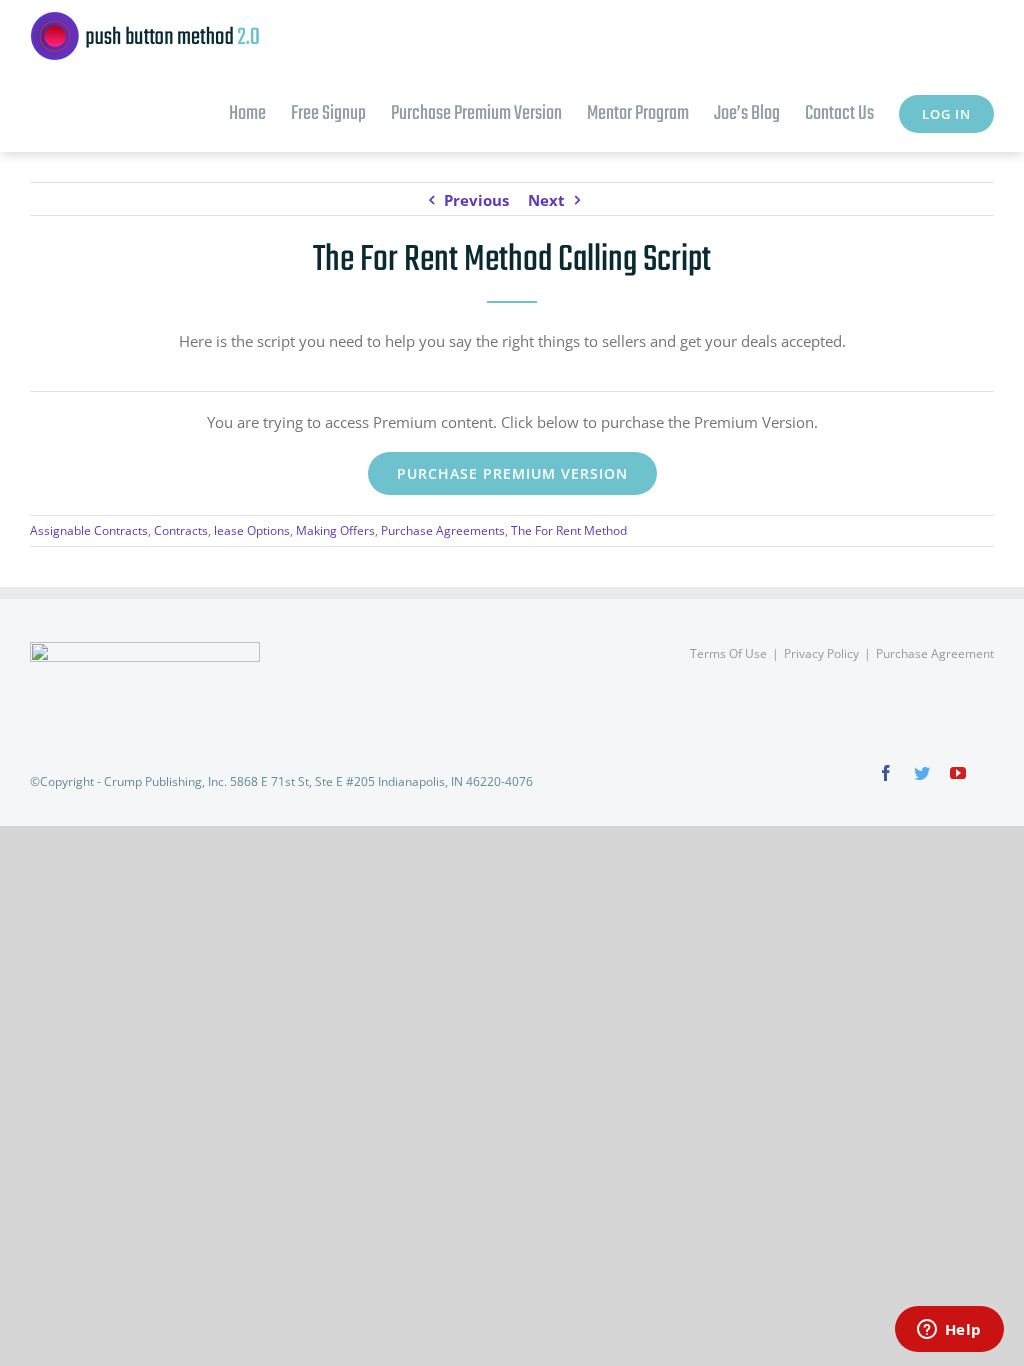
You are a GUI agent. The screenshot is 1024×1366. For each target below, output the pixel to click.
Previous (476, 200)
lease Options (252, 530)
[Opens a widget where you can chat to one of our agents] (949, 1331)
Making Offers (335, 530)
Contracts (181, 530)
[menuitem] (260, 112)
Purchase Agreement (935, 653)
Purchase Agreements (443, 530)
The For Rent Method (569, 530)
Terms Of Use (728, 653)
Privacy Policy (821, 653)
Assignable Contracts (89, 530)
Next (546, 200)
